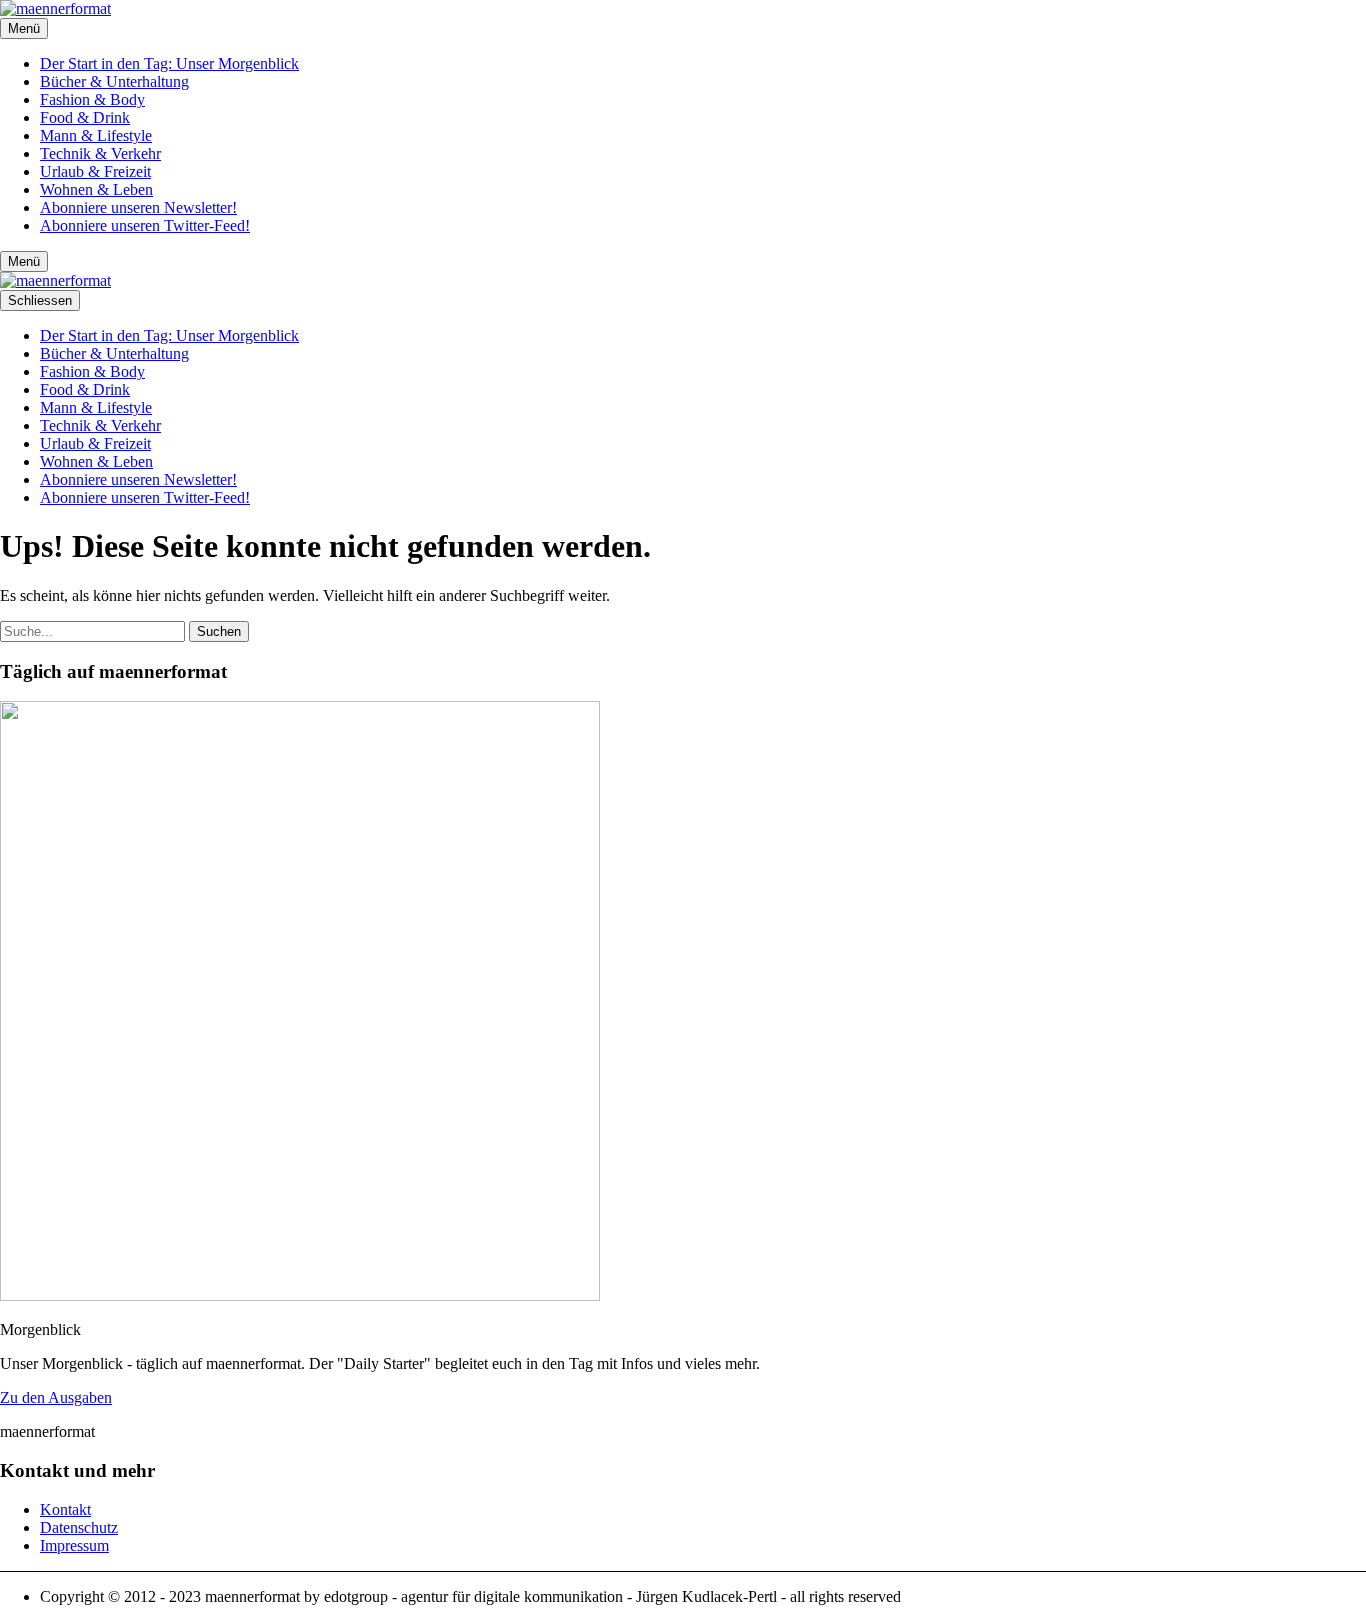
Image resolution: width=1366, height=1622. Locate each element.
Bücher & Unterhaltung (114, 81)
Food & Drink (85, 117)
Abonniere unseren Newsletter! (138, 207)
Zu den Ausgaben (56, 1397)
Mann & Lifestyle (96, 135)
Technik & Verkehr (100, 153)
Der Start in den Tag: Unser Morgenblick (169, 63)
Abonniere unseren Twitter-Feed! (145, 225)
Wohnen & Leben (96, 189)
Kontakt (65, 1509)
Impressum (74, 1545)
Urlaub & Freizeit (95, 171)
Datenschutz (79, 1527)
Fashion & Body (92, 99)
